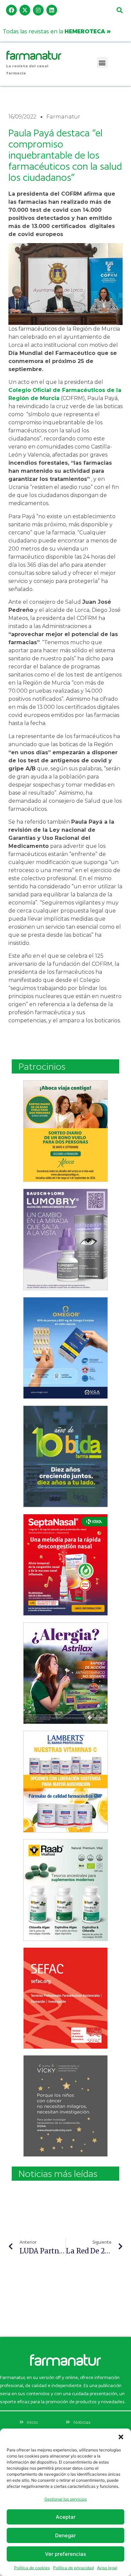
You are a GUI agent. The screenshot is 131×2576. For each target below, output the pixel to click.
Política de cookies (32, 2568)
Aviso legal (107, 2568)
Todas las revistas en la (57, 31)
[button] (121, 2437)
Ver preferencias (65, 2554)
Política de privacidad (73, 2568)
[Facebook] (11, 10)
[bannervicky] (65, 2106)
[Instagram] (38, 10)
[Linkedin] (52, 10)
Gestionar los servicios (65, 2499)
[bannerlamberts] (65, 1131)
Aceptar (66, 2517)
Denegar (65, 2535)
